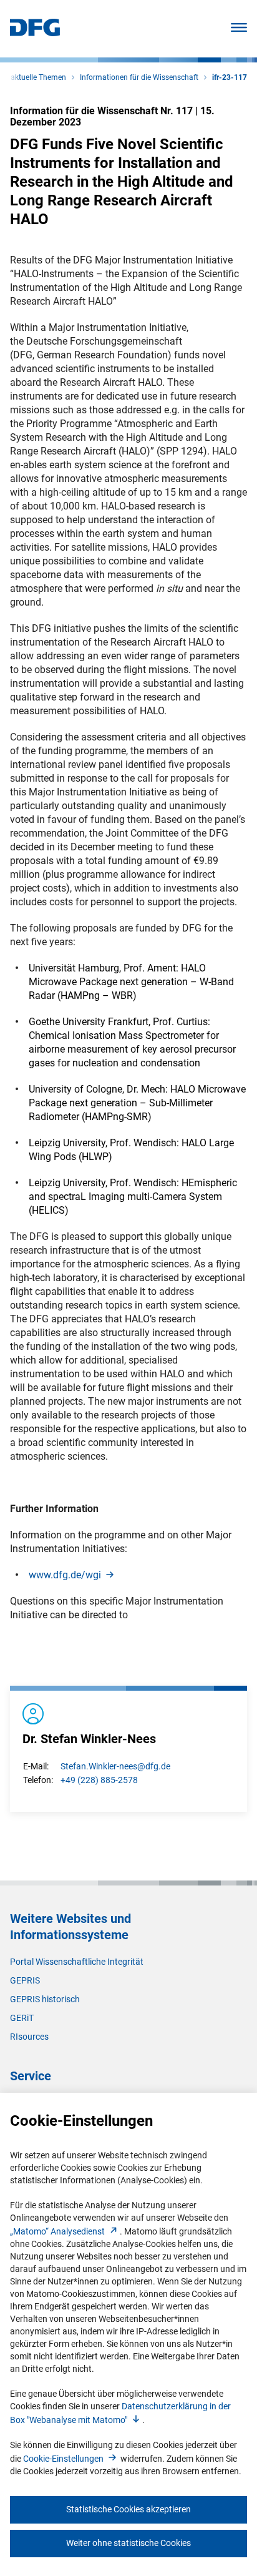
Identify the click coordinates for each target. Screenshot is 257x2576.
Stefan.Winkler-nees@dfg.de (115, 1766)
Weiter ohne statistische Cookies (128, 2543)
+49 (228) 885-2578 (99, 1780)
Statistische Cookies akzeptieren (128, 2509)
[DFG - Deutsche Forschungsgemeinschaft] (35, 33)
